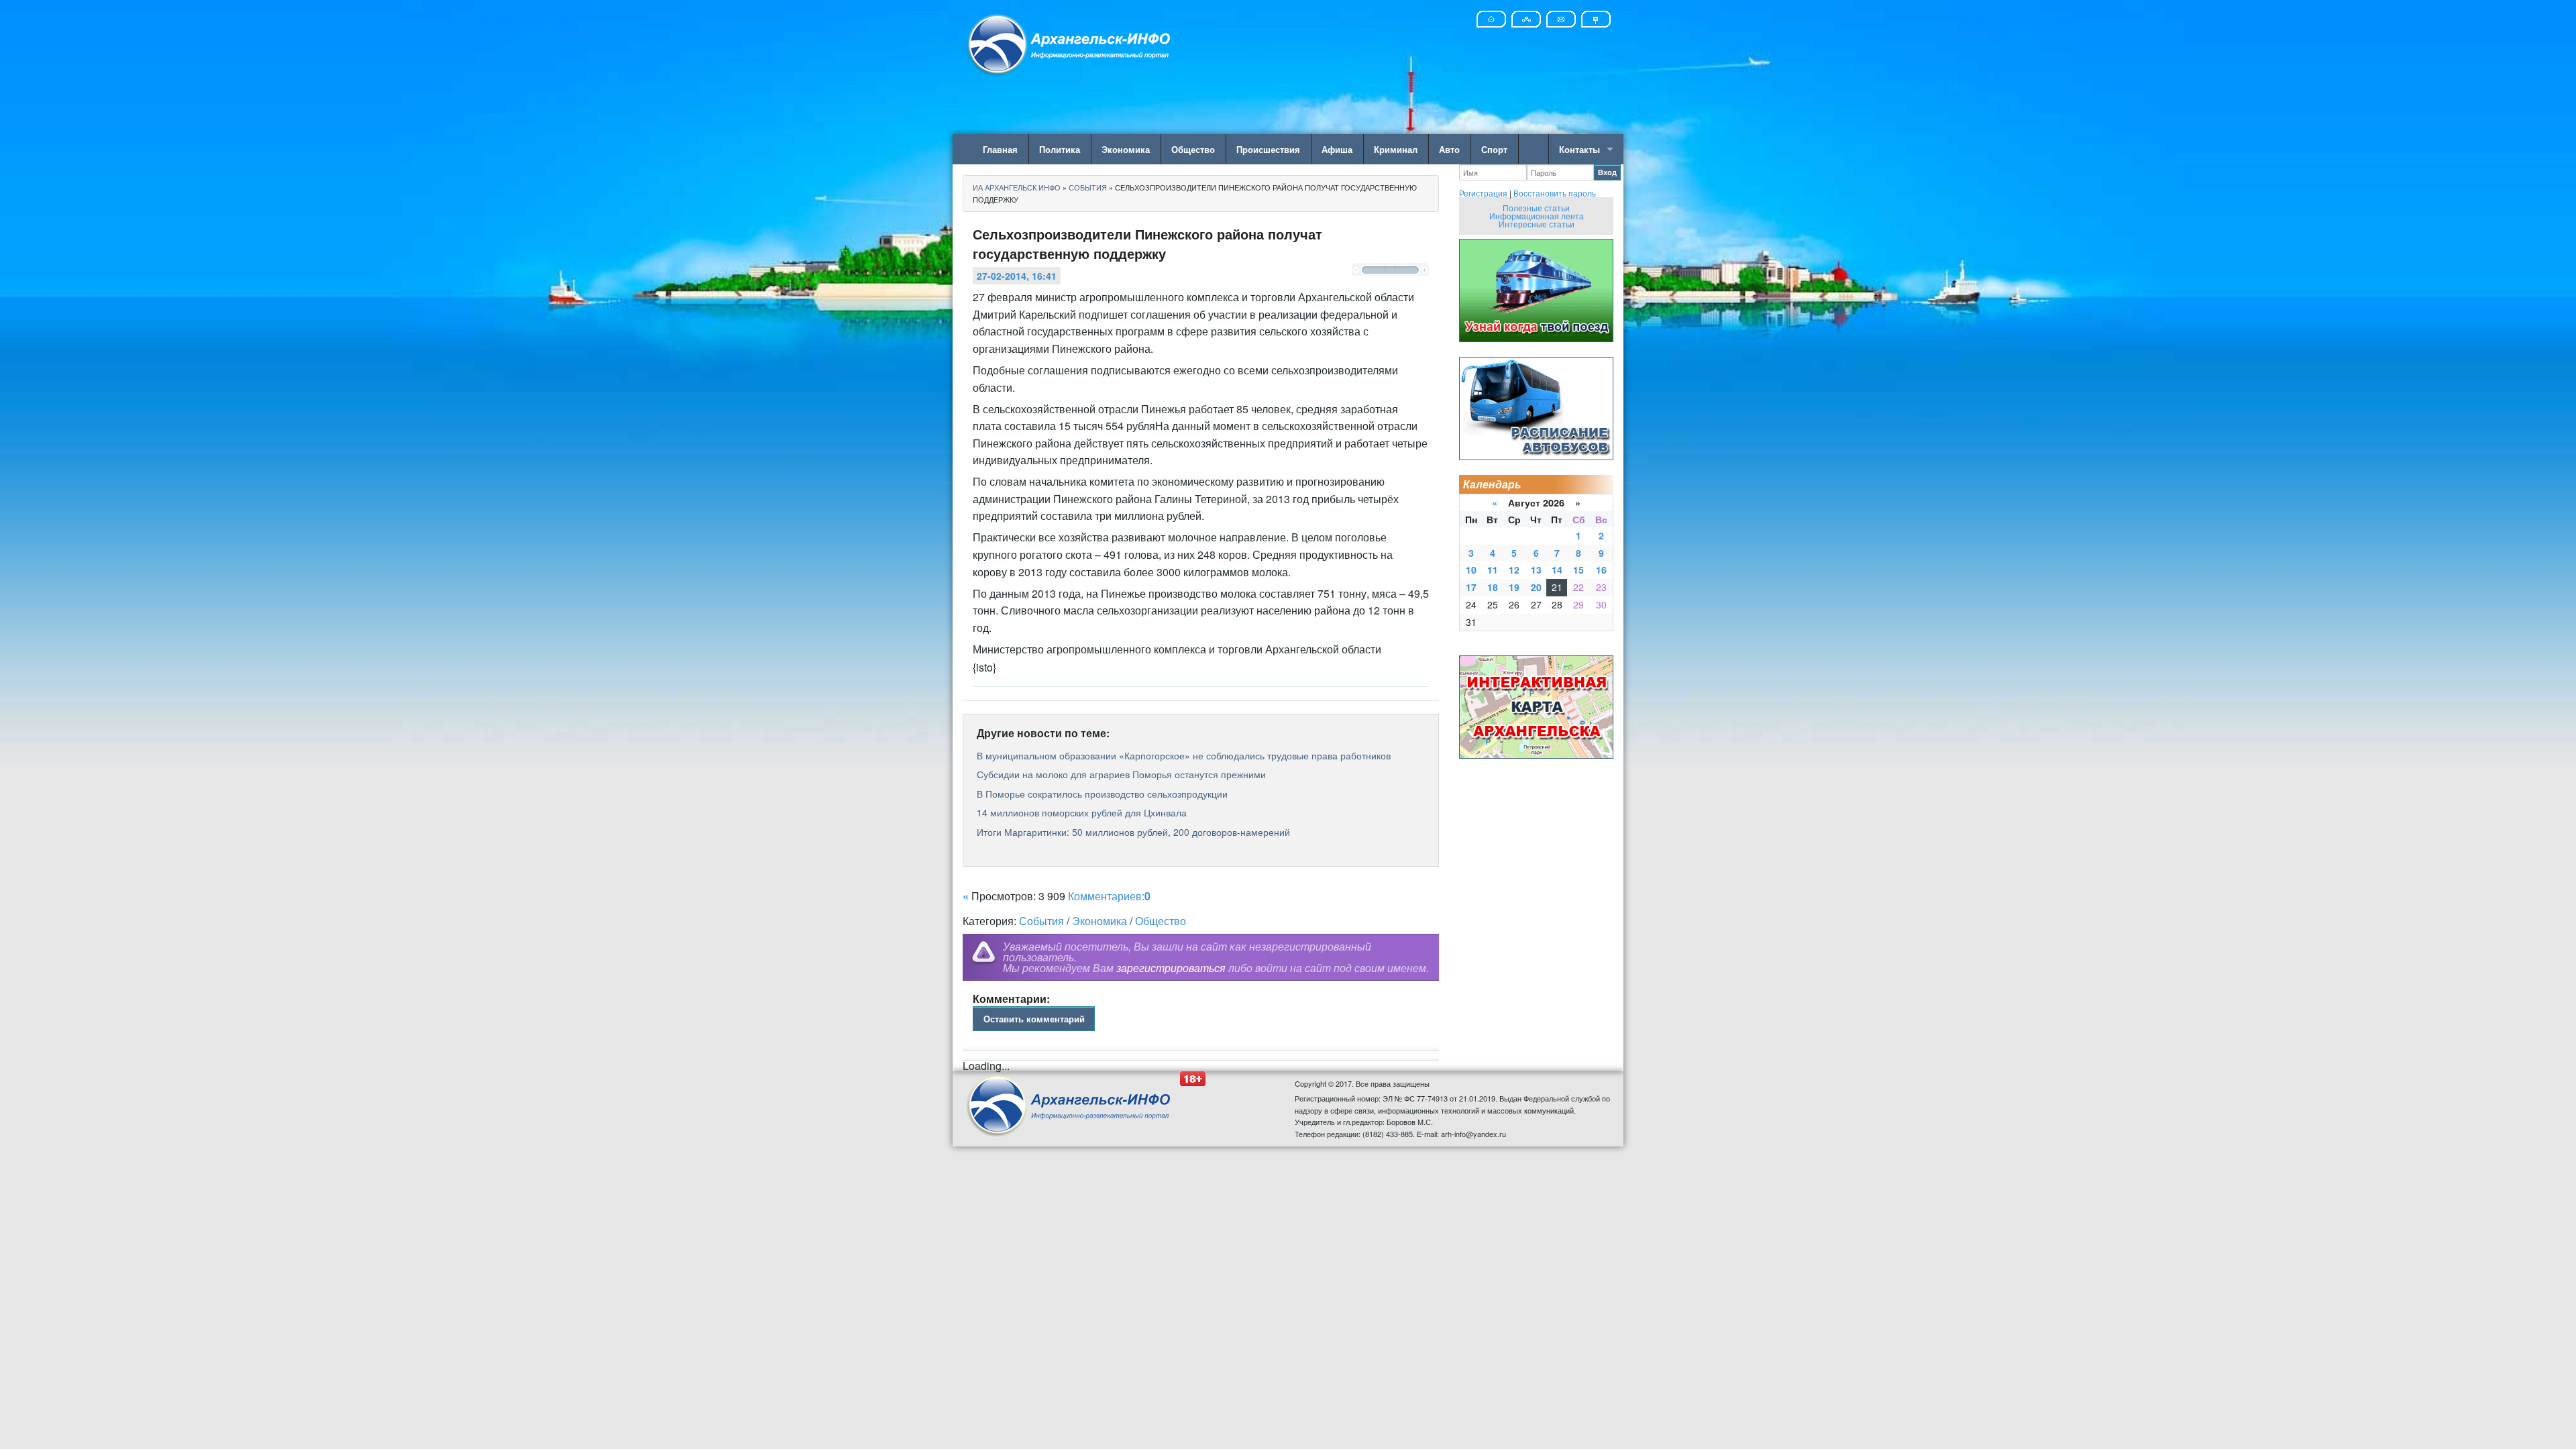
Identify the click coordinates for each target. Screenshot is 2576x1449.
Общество (1193, 149)
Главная (1000, 149)
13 (1536, 570)
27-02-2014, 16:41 (1017, 276)
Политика (1060, 149)
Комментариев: (1109, 896)
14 (1557, 570)
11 (1493, 570)
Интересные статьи (1537, 224)
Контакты (1579, 149)
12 (1514, 570)
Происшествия (1268, 149)
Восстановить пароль (1555, 193)
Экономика (1126, 149)
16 (1601, 570)
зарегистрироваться (1171, 968)
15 (1578, 570)
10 (1471, 570)
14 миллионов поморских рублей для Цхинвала (1082, 812)
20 (1536, 587)
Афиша (1337, 149)
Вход (1607, 172)
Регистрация (1483, 193)
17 (1471, 587)
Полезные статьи (1536, 208)
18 (1493, 587)
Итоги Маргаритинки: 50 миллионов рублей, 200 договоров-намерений (1133, 832)
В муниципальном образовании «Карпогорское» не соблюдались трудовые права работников (1184, 755)
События (1041, 921)
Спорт (1494, 149)
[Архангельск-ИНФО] (1070, 43)
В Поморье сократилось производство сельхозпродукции (1102, 794)
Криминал (1396, 149)
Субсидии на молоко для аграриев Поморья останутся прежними (1121, 774)
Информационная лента (1537, 216)
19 (1514, 587)
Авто (1449, 149)
